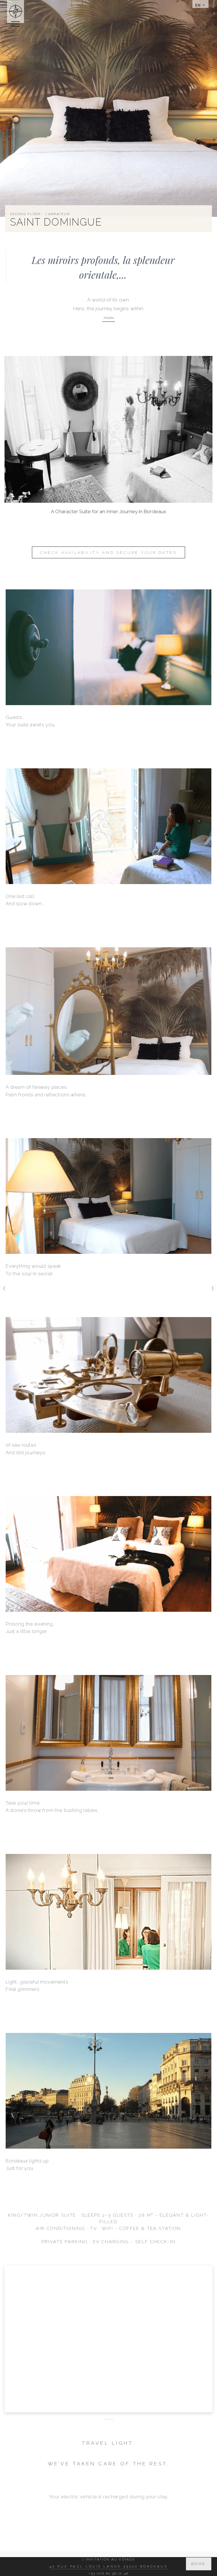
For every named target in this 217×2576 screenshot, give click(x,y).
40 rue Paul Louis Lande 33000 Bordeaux (108, 2566)
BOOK (199, 2564)
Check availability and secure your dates (108, 552)
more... (109, 318)
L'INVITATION (108, 2506)
